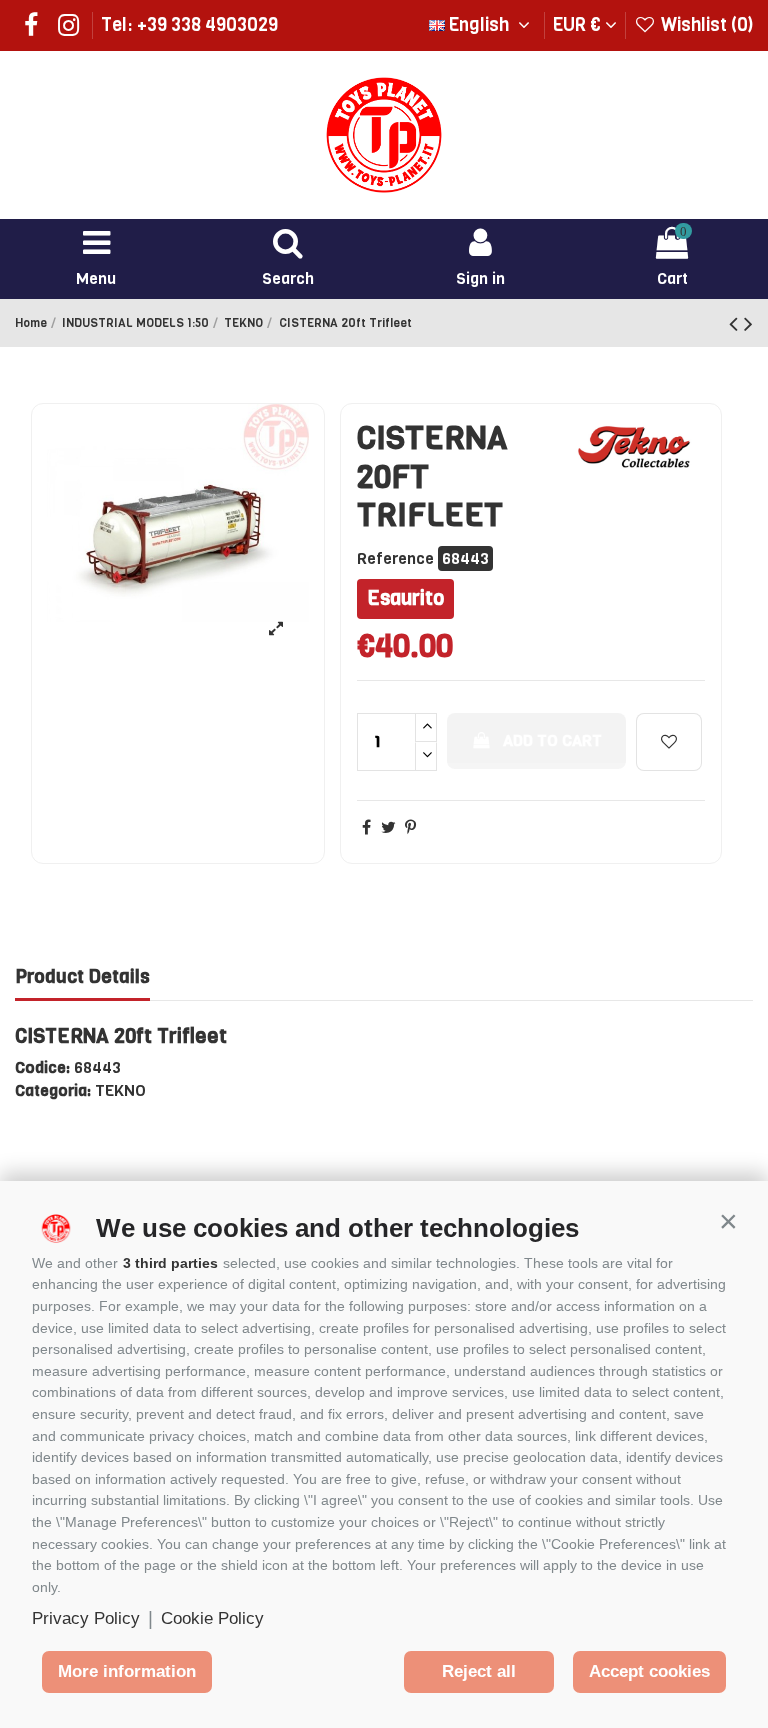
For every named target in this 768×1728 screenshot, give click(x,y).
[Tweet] (388, 827)
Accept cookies (649, 1671)
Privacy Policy (86, 1618)
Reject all (479, 1671)
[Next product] (748, 324)
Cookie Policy (212, 1618)
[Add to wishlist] (669, 742)
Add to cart (552, 740)
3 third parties (170, 1263)
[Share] (366, 827)
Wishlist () (705, 25)
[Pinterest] (410, 827)
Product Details (82, 977)
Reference (395, 558)
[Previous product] (736, 324)
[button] (728, 1221)
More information (127, 1671)
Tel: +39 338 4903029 (189, 25)
